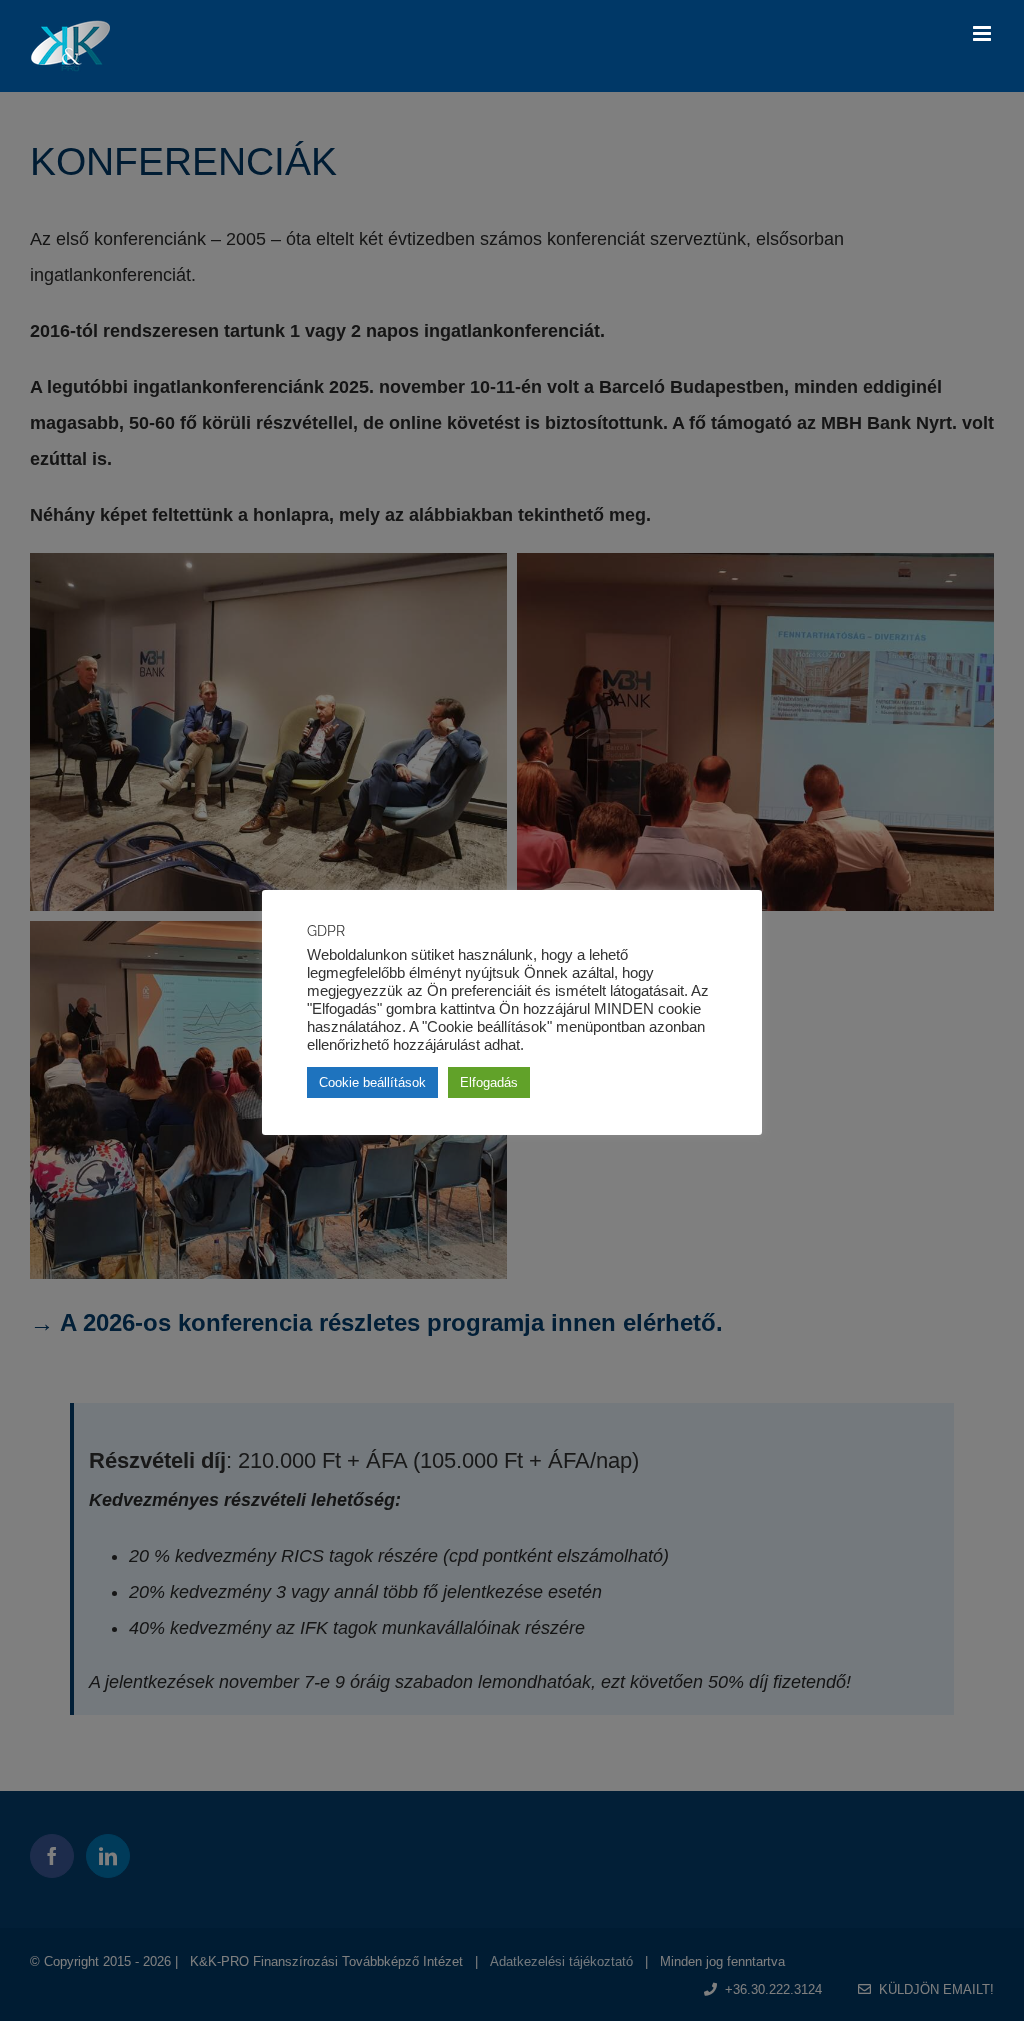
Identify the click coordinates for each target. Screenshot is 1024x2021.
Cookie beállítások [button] (372, 1082)
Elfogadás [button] (489, 1082)
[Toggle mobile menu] (983, 33)
